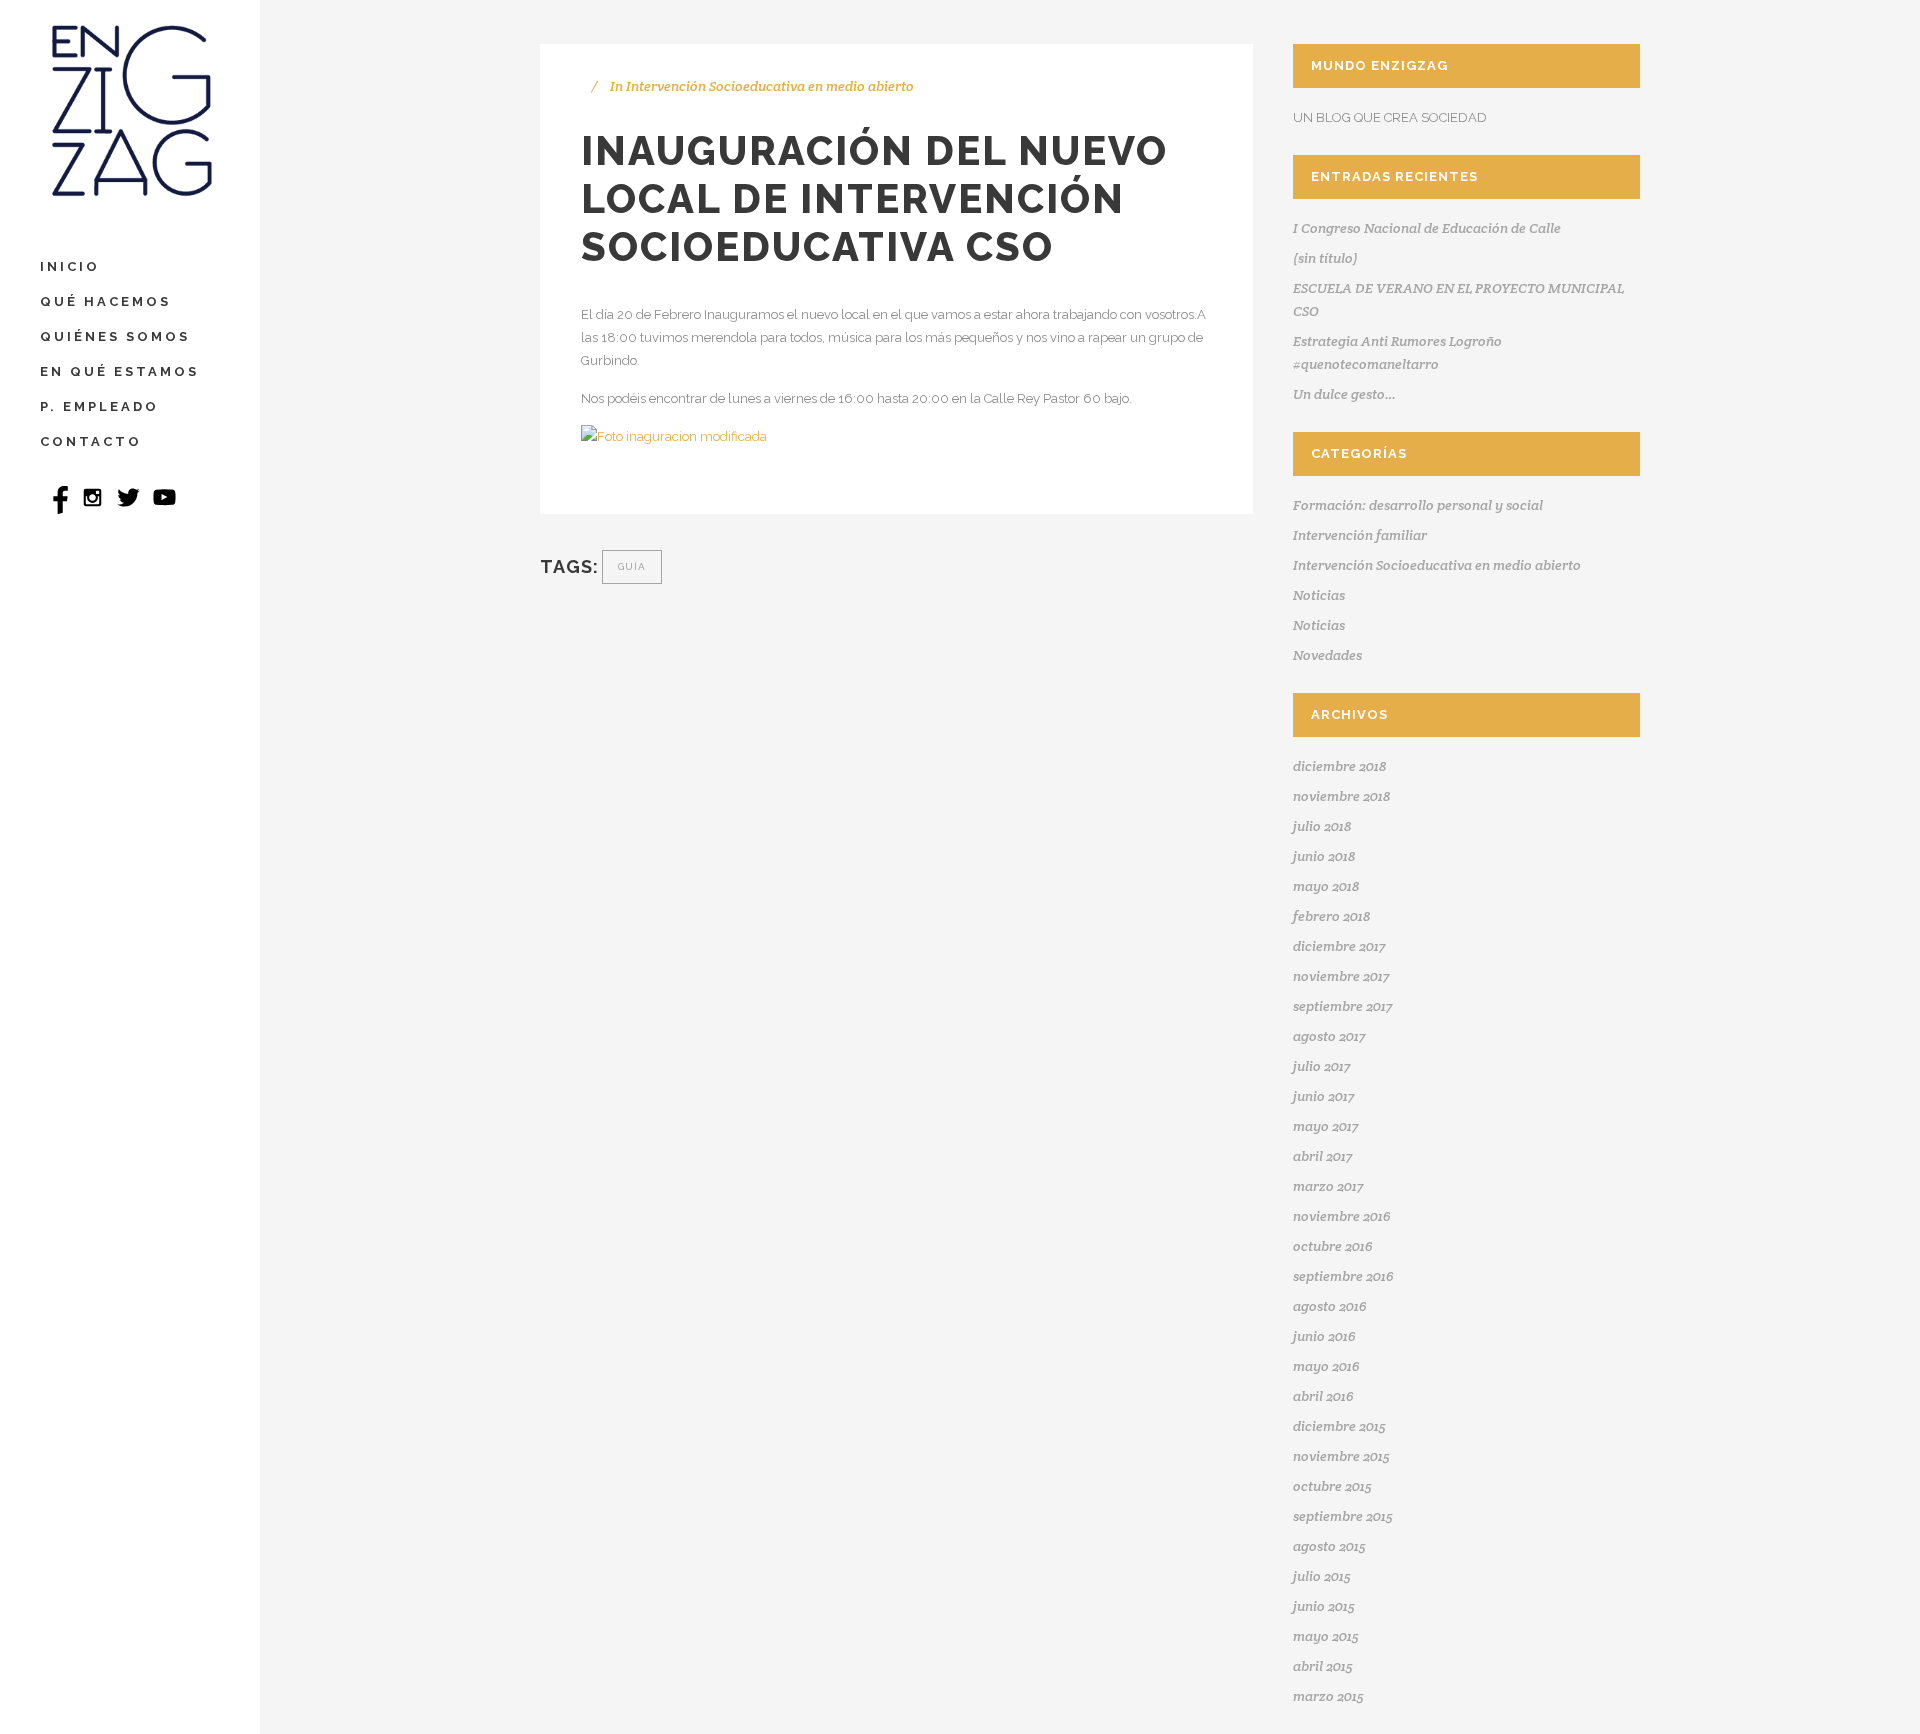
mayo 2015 (1326, 1636)
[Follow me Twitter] (130, 509)
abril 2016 (1323, 1396)
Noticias (1319, 595)
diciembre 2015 (1339, 1426)
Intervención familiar (1360, 535)
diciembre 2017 (1339, 946)
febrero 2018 (1331, 916)
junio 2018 (1324, 856)
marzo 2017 (1328, 1186)
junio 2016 (1324, 1336)
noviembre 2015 (1341, 1456)
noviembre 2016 (1342, 1216)
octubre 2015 (1332, 1486)
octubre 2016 (1333, 1246)
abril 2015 (1323, 1666)
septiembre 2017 (1342, 1006)
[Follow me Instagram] (94, 509)
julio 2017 (1321, 1066)
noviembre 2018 (1341, 796)
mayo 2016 (1326, 1366)
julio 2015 (1322, 1576)
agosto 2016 (1330, 1306)
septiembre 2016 (1343, 1276)
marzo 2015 (1328, 1696)
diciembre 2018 (1339, 766)
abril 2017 (1322, 1156)
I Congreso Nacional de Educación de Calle (1427, 228)
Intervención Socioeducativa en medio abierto (770, 86)
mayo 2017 (1325, 1126)
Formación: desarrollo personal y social (1418, 505)
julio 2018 (1322, 826)
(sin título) (1325, 258)
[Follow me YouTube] (164, 509)
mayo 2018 (1326, 886)
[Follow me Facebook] (58, 509)
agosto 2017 (1329, 1036)
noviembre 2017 (1341, 976)
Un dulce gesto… (1344, 394)
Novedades (1327, 655)
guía (632, 566)
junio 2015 (1324, 1606)
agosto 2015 (1329, 1546)
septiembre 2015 (1343, 1516)
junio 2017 (1323, 1096)
